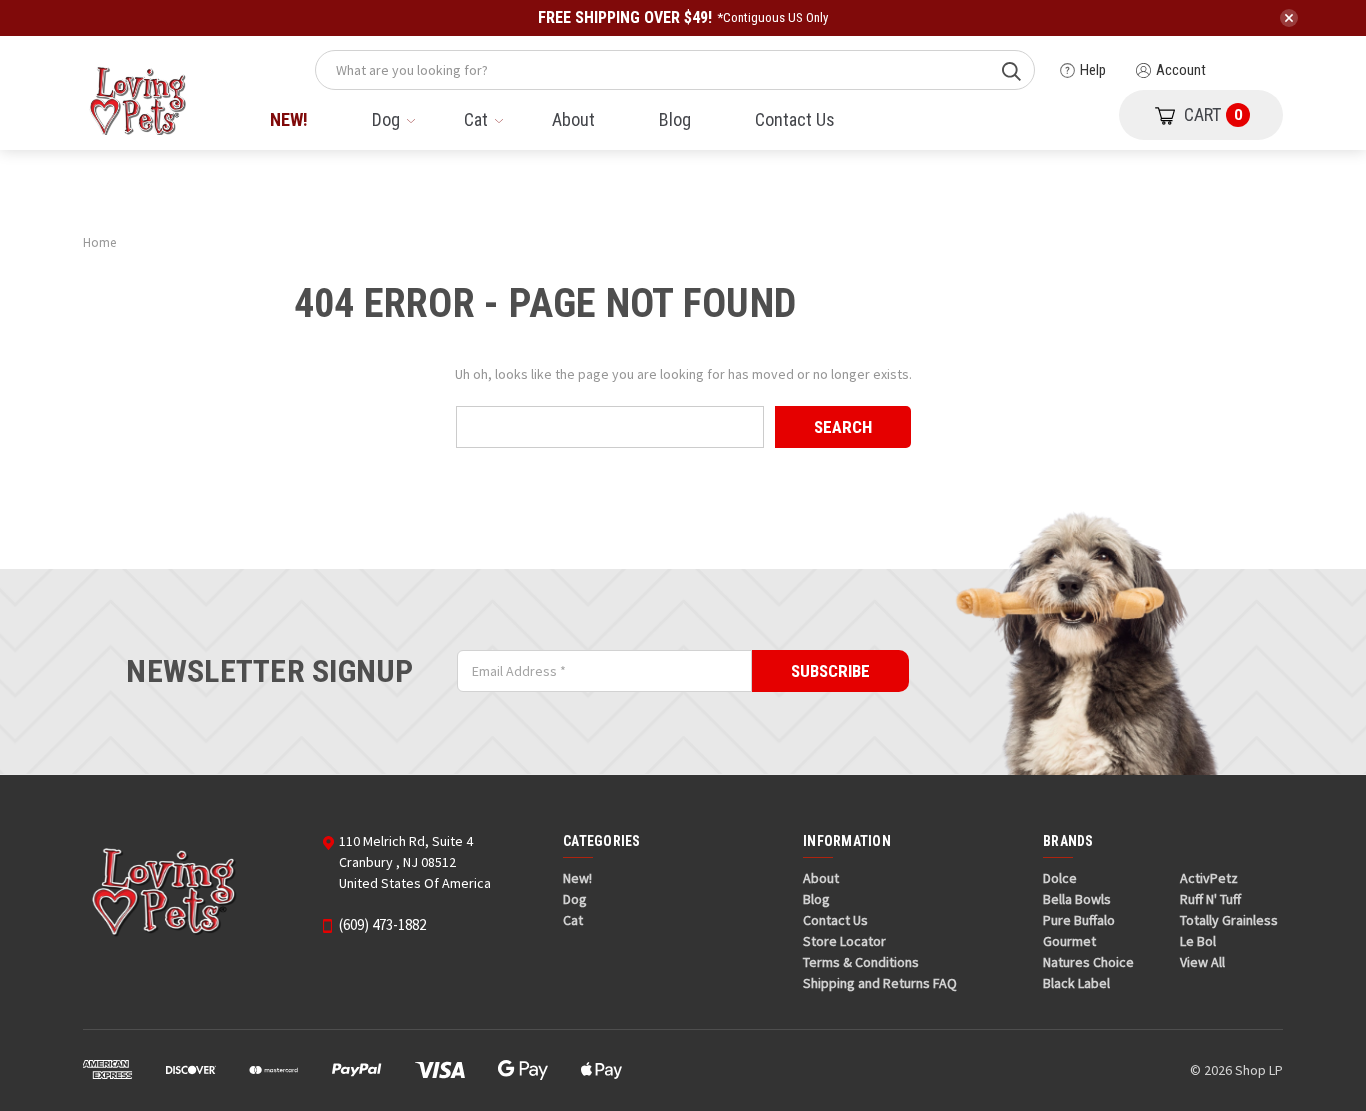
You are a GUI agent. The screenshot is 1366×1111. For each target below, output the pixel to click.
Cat (476, 119)
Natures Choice (1088, 962)
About (573, 119)
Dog (386, 119)
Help (1093, 70)
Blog (675, 119)
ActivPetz (1209, 878)
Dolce (1060, 878)
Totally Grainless (1229, 920)
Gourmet (1069, 941)
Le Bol (1198, 941)
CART (1213, 114)
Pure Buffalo (1079, 920)
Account (1181, 70)
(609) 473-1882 (382, 924)
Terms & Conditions (861, 962)
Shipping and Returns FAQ (880, 983)
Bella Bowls (1077, 899)
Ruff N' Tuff (1210, 899)
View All (1202, 962)
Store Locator (844, 941)
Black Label (1076, 983)
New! (289, 119)
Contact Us (795, 119)
